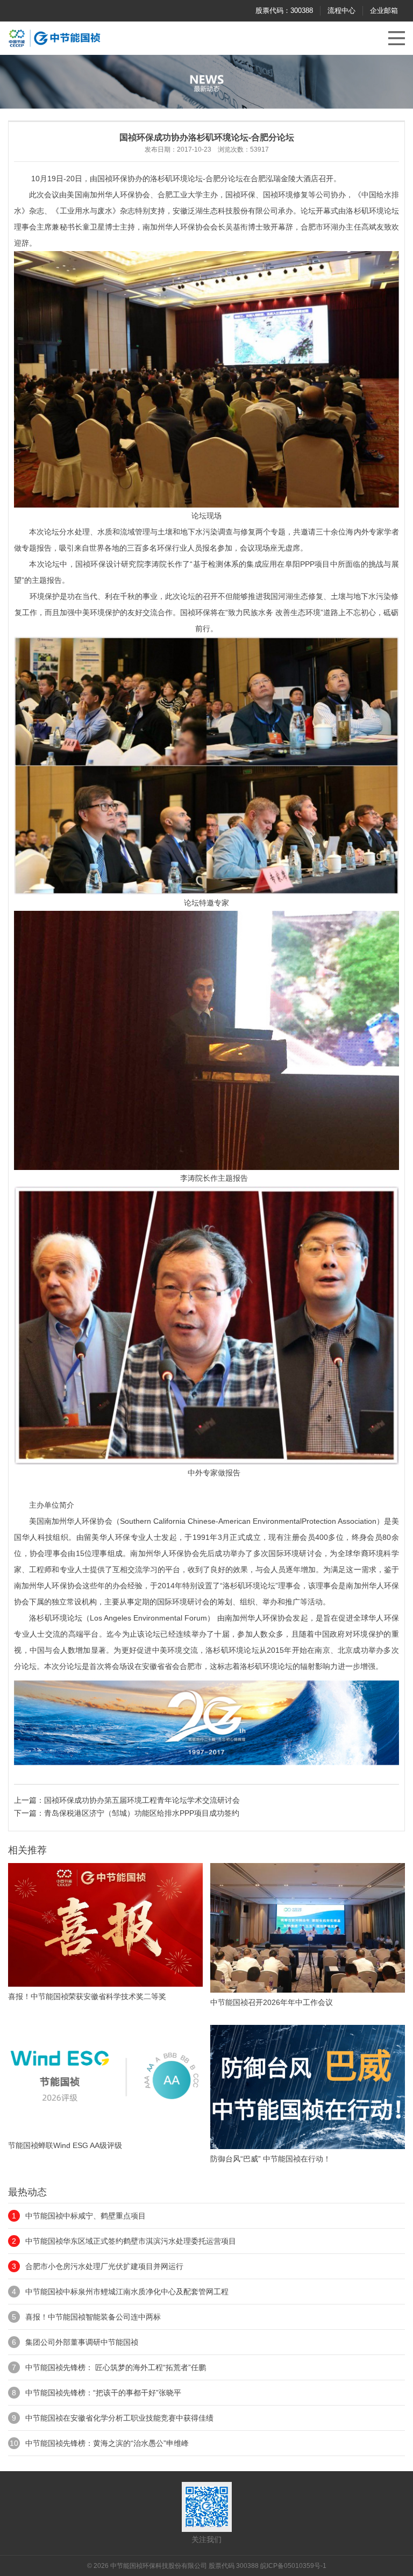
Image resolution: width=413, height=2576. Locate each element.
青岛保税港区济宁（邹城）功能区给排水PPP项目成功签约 (142, 1813)
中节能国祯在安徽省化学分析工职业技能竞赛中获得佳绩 (119, 2418)
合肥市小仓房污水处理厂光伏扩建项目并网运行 (104, 2266)
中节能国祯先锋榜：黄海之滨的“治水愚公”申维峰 (107, 2443)
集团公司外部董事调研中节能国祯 (82, 2342)
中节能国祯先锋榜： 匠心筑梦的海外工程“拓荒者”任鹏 (116, 2367)
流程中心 (341, 10)
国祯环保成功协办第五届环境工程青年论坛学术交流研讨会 (142, 1800)
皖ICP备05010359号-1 (293, 2566)
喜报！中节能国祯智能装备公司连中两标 (93, 2317)
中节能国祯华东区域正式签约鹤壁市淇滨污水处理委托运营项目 (131, 2241)
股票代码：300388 (284, 10)
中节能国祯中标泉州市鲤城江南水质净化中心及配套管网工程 (127, 2292)
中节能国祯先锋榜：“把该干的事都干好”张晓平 (103, 2393)
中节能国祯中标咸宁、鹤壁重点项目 (86, 2216)
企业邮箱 (384, 10)
